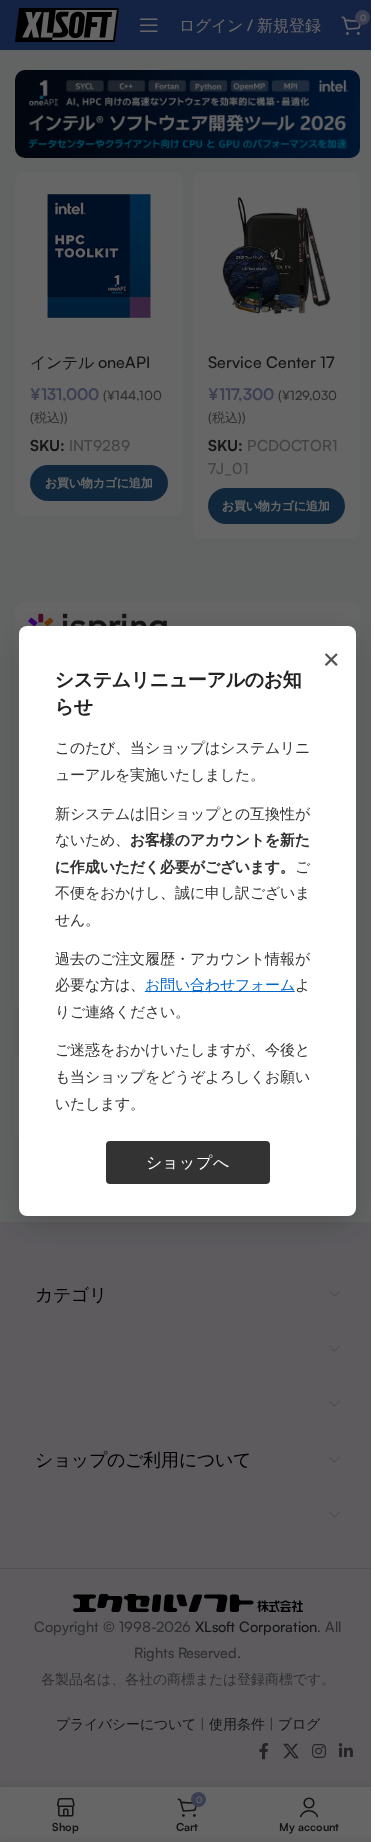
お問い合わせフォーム (220, 984)
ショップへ (188, 1162)
